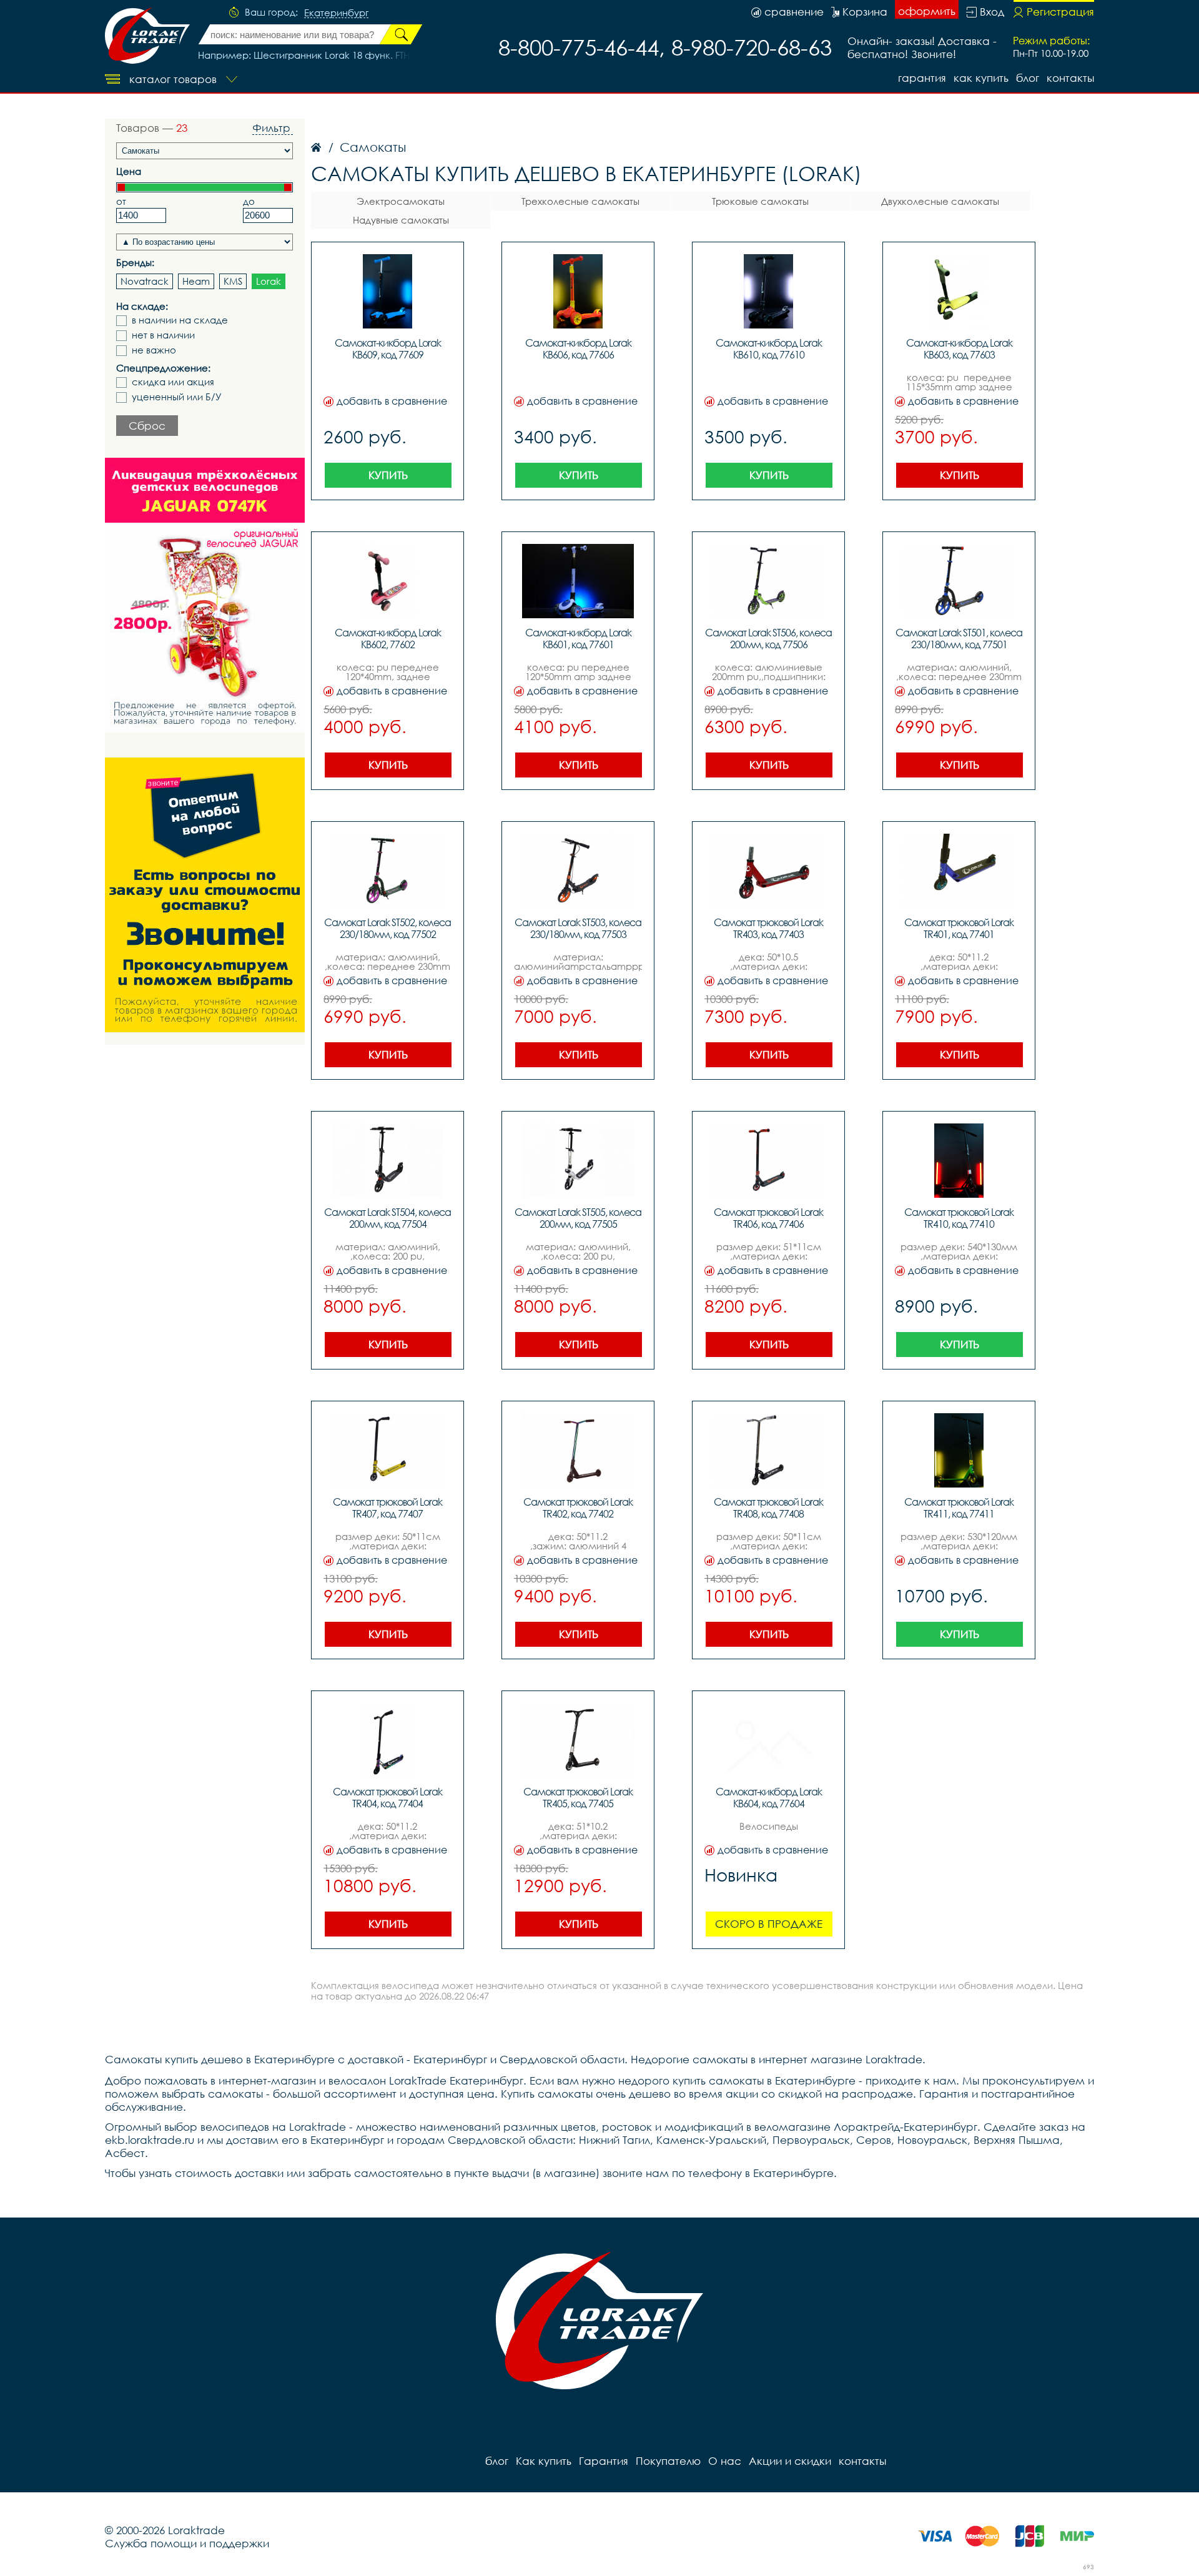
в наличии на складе (180, 320)
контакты (1070, 78)
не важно (154, 350)
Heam (196, 281)
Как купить (981, 78)
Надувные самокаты (401, 220)
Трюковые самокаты (760, 201)
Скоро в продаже (769, 1924)
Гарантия (922, 78)
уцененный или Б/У (177, 397)
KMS (233, 281)
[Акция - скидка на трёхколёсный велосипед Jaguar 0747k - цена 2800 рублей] (205, 595)
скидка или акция (173, 382)
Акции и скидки (790, 2461)
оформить (927, 11)
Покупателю (668, 2461)
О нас (725, 2461)
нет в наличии (163, 335)
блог (1028, 78)
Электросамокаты (401, 201)
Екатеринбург (336, 13)
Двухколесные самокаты (940, 201)
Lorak (269, 281)
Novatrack (145, 281)
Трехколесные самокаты (580, 201)
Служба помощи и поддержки (187, 2543)
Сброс (147, 426)
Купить (388, 475)
